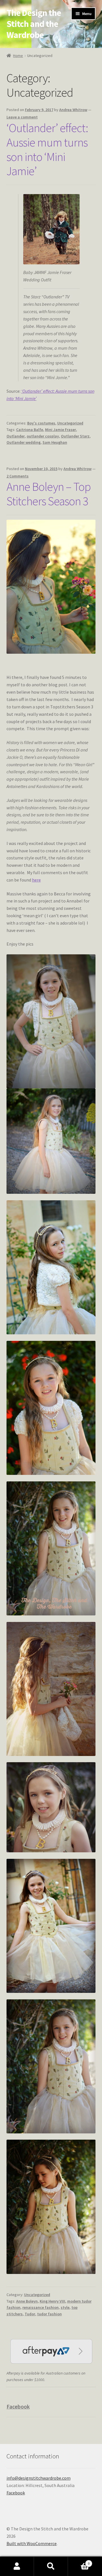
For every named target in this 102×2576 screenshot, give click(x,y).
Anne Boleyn (27, 2301)
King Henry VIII (52, 2301)
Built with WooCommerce (32, 2543)
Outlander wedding (24, 442)
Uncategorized (70, 423)
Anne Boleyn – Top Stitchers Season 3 (49, 494)
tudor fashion (49, 2314)
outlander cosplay (43, 436)
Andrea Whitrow (73, 110)
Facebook (18, 2406)
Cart (79, 2561)
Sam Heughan (55, 442)
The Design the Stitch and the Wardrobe (34, 24)
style (65, 2307)
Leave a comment (22, 117)
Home (18, 56)
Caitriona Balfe (30, 430)
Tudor (30, 2314)
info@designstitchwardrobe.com (39, 2478)
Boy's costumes (41, 423)
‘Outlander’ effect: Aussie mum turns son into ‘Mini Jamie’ (47, 149)
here (36, 880)
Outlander (16, 436)
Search (51, 2566)
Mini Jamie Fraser (60, 430)
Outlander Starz (75, 436)
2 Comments (18, 476)
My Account (17, 2566)
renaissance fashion (41, 2307)
